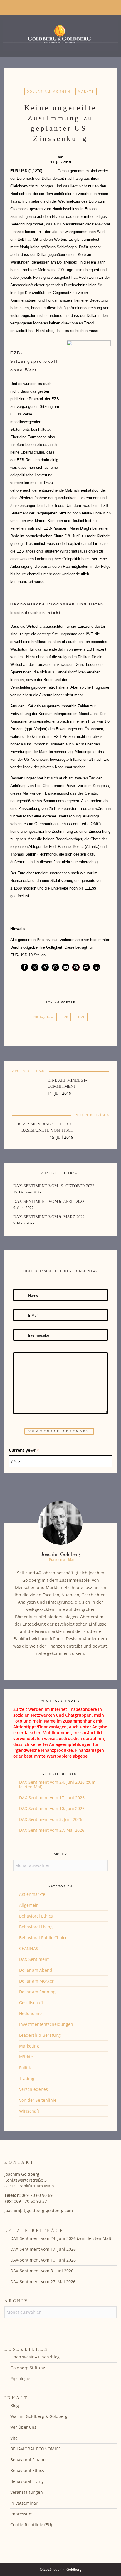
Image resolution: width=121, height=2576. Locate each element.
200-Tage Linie (44, 1017)
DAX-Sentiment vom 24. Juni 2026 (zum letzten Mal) (57, 1784)
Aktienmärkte (32, 1894)
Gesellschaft (31, 2003)
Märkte (86, 91)
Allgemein (29, 1905)
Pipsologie (20, 2379)
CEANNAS (29, 1948)
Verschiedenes (33, 2089)
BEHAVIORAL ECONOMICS (36, 2449)
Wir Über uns (23, 2427)
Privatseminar (24, 2503)
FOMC (81, 1017)
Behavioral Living (36, 1927)
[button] (25, 967)
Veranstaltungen (27, 2492)
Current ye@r (24, 1450)
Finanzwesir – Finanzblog (35, 2357)
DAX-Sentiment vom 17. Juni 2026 (52, 1798)
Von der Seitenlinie (38, 2100)
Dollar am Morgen (49, 91)
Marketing (29, 2046)
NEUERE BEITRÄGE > (93, 1115)
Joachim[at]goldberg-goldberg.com (39, 2210)
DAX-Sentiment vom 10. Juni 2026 (52, 1808)
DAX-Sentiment (34, 1959)
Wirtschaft (29, 2111)
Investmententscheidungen (46, 2024)
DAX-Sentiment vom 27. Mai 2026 (52, 1830)
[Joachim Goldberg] (60, 34)
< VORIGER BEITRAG (28, 1071)
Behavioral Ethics (36, 1916)
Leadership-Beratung (40, 2035)
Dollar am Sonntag (37, 1992)
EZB (65, 1017)
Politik (25, 2068)
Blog (15, 2405)
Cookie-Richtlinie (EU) (31, 2525)
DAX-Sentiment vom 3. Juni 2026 (51, 1819)
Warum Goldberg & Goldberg (39, 2416)
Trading (27, 2078)
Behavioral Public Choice (43, 1938)
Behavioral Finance (29, 2460)
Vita (14, 2438)
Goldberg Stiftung (28, 2368)
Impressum (21, 2514)
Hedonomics (31, 2013)
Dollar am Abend (36, 1970)
